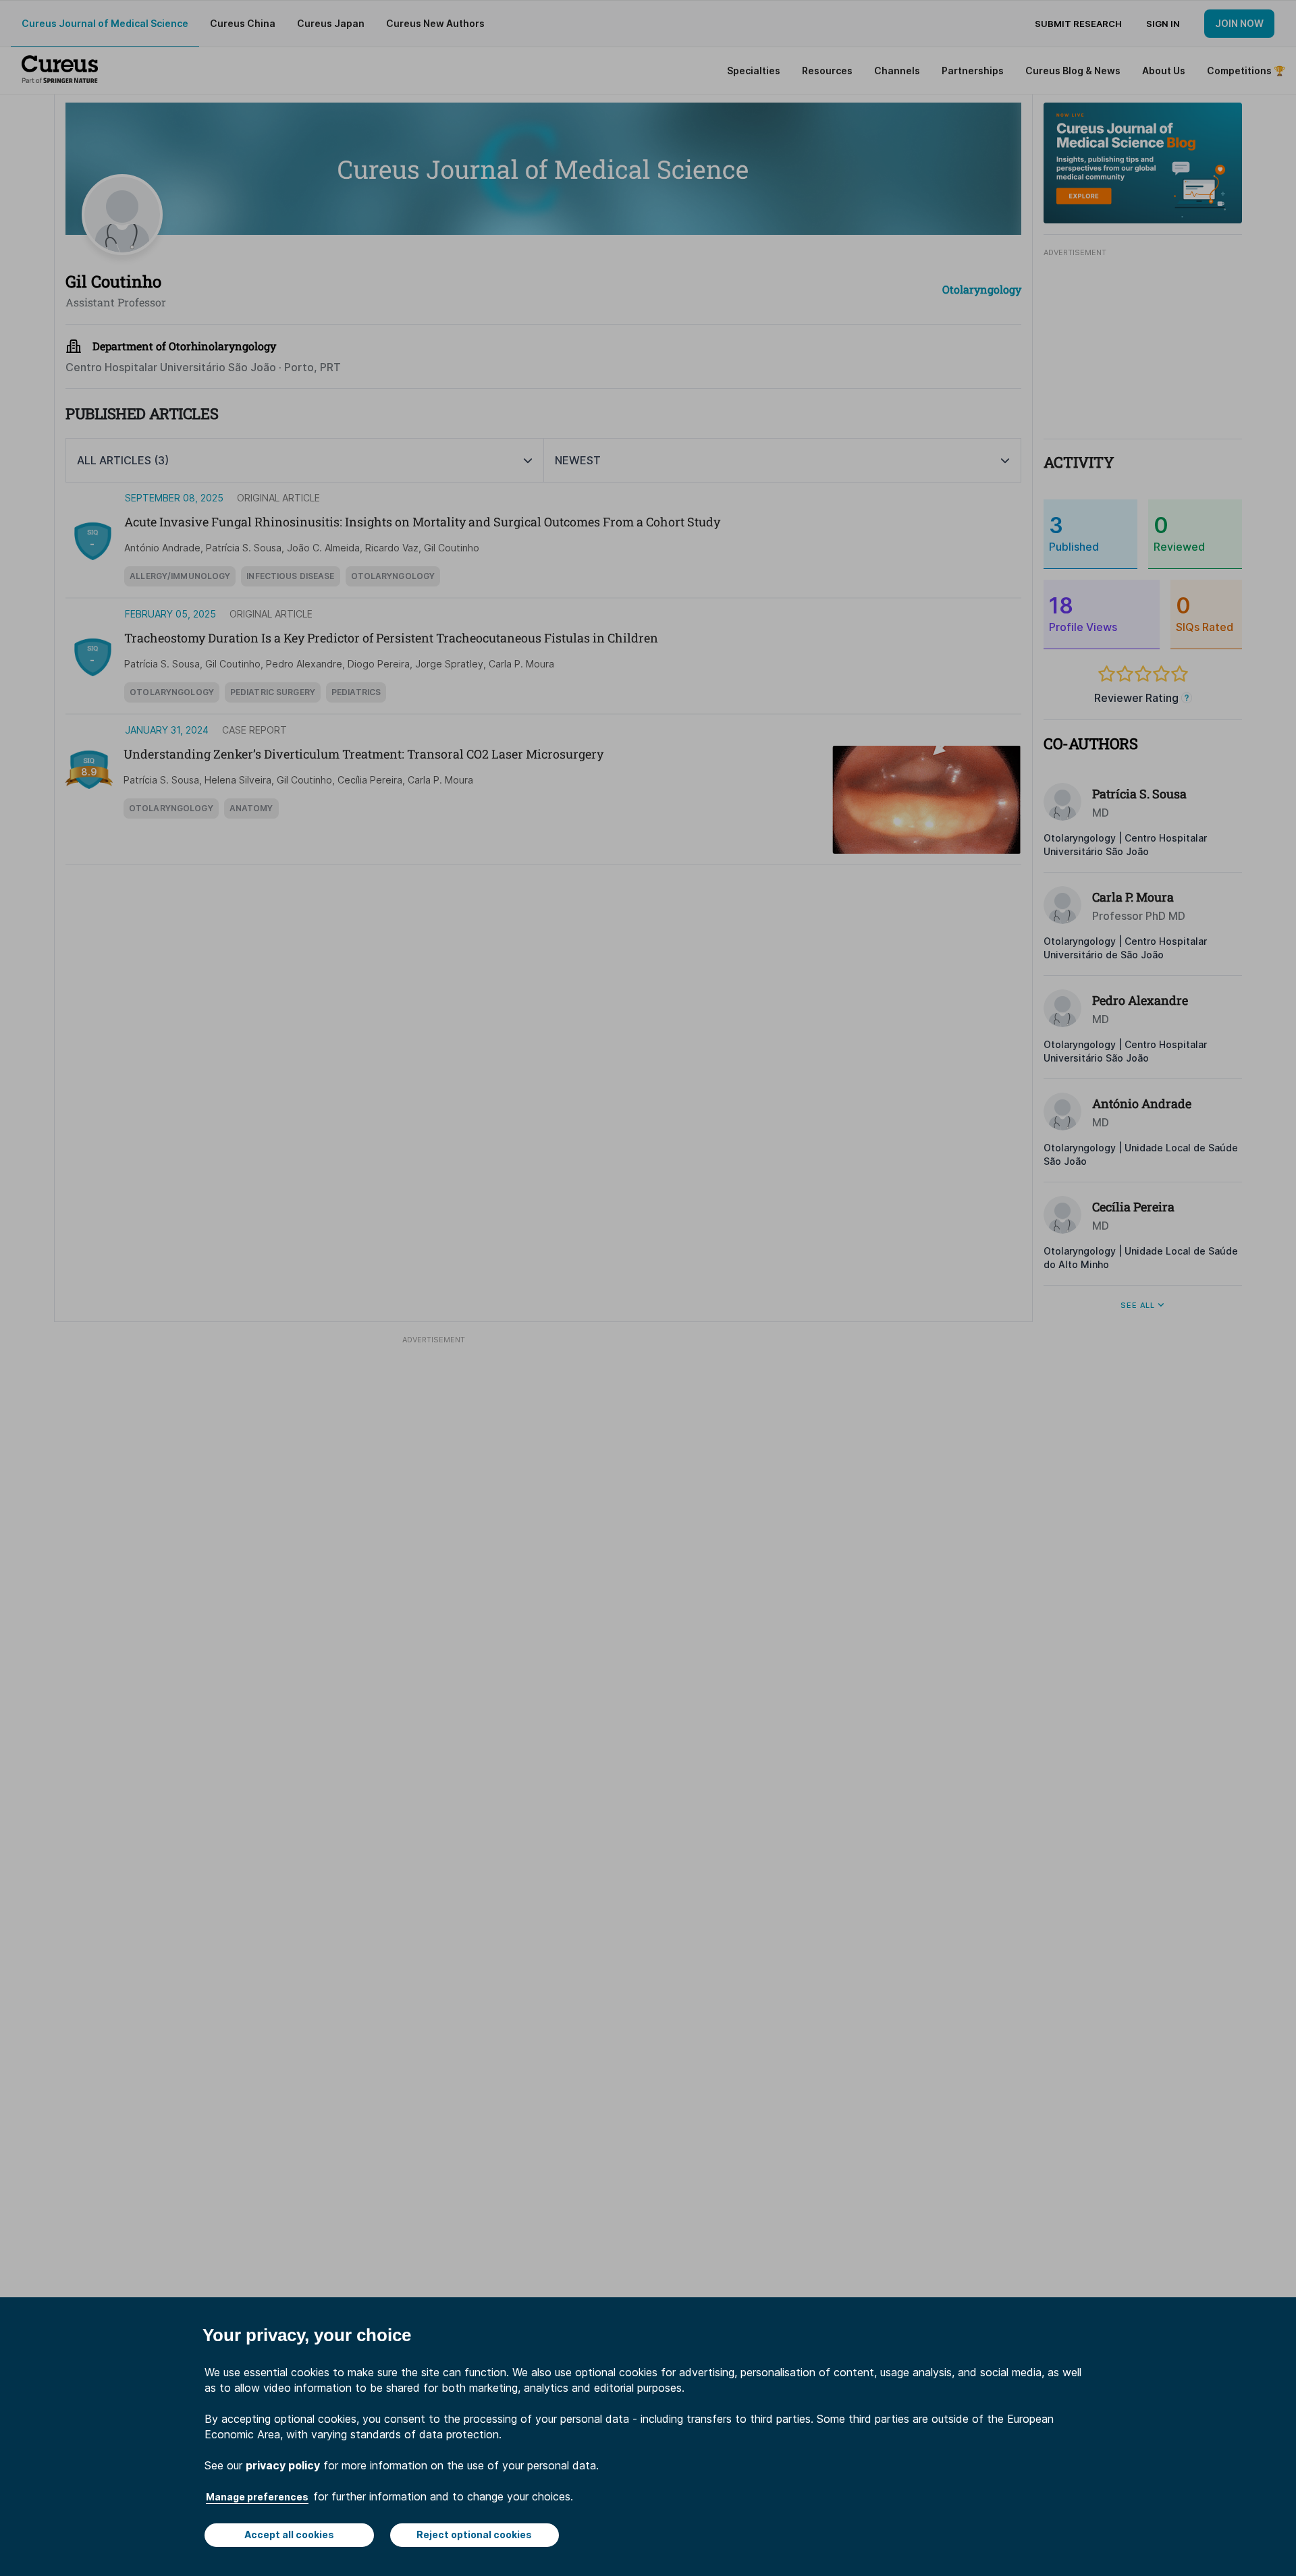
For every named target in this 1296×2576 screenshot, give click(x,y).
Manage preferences (257, 2497)
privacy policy (283, 2465)
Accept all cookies (289, 2534)
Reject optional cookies (474, 2534)
